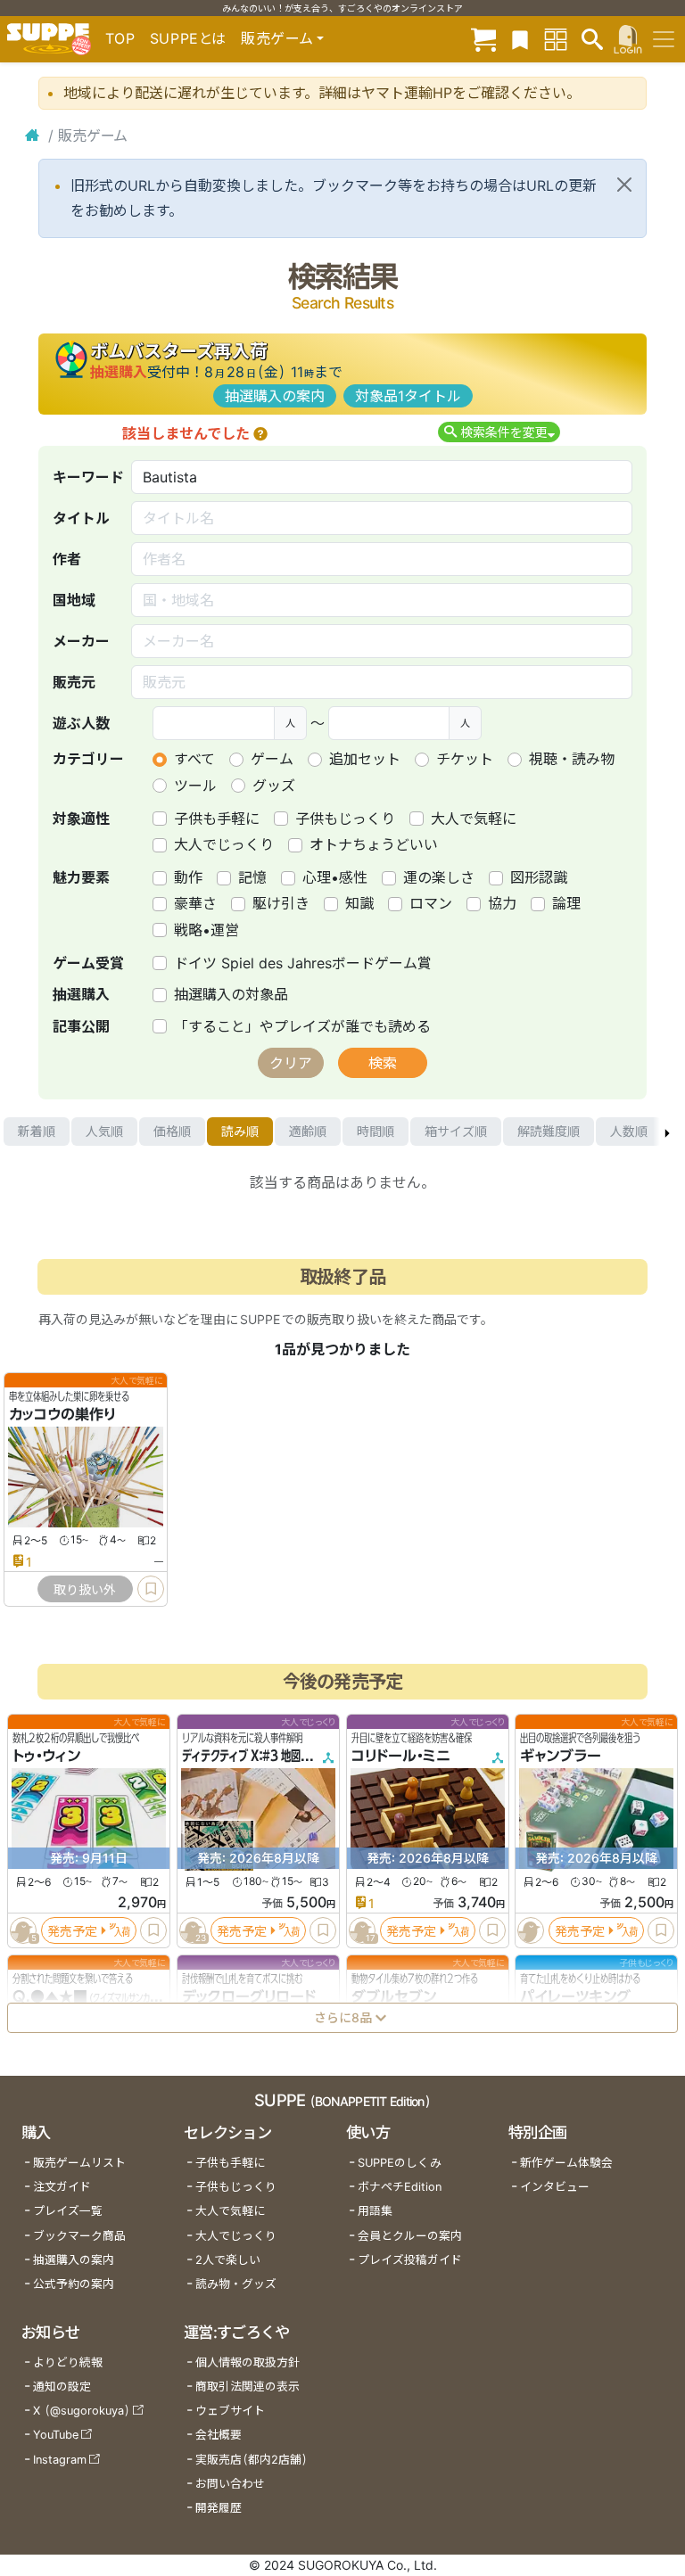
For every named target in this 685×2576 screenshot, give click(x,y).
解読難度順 (549, 1131)
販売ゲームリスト (79, 2163)
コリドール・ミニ (401, 1756)
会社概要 (219, 2435)
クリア (291, 1063)
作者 (67, 559)
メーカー (81, 641)
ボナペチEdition (400, 2187)
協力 (502, 903)
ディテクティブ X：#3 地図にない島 (261, 1756)
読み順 (240, 1131)
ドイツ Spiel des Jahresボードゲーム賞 (303, 963)
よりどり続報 (68, 2362)
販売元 (74, 682)
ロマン (431, 903)
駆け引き (281, 903)
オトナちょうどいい (374, 844)
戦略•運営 (206, 930)
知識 (359, 903)
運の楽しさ (439, 877)
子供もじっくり (345, 819)
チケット (465, 759)
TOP (120, 38)
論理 (566, 903)
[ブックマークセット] (520, 39)
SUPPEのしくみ (400, 2163)
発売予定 (72, 1931)
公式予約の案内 (74, 2284)
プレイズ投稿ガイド (410, 2260)
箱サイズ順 (456, 1131)
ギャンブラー (561, 1756)
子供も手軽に (217, 819)
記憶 (252, 877)
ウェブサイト (230, 2411)
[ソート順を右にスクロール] (667, 1132)
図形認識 (539, 877)
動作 (188, 877)
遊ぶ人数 (81, 723)
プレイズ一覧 (68, 2211)
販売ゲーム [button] (277, 38)
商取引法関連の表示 (248, 2387)
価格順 (172, 1131)
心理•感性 (335, 877)
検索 (383, 1063)
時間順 (376, 1131)
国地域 (74, 600)
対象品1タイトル (408, 396)
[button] (260, 433)
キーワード (88, 477)
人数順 (629, 1131)
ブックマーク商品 (79, 2236)
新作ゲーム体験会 (566, 2163)
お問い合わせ (230, 2484)
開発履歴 (219, 2508)
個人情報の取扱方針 (248, 2362)
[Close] (624, 185)
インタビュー (555, 2187)
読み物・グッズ (236, 2284)
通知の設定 (62, 2387)
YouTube (56, 2435)
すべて (194, 759)
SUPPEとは (188, 38)
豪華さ (195, 903)
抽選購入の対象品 (231, 994)
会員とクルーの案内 (410, 2236)
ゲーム (272, 759)
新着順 (37, 1131)
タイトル (81, 518)
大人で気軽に (474, 819)
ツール (195, 786)
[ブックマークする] (151, 1589)
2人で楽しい (228, 2260)
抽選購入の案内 (275, 396)
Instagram (60, 2460)
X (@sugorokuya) (82, 2411)
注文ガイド (62, 2187)
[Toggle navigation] (664, 39)
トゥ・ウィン (46, 1756)
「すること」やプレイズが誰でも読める (302, 1026)
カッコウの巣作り (62, 1414)
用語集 (375, 2211)
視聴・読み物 (572, 759)
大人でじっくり (224, 844)
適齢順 (308, 1131)
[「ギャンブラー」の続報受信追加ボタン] (532, 1930)
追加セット (365, 759)
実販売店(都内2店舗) (252, 2460)
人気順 (104, 1131)
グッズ (274, 786)
